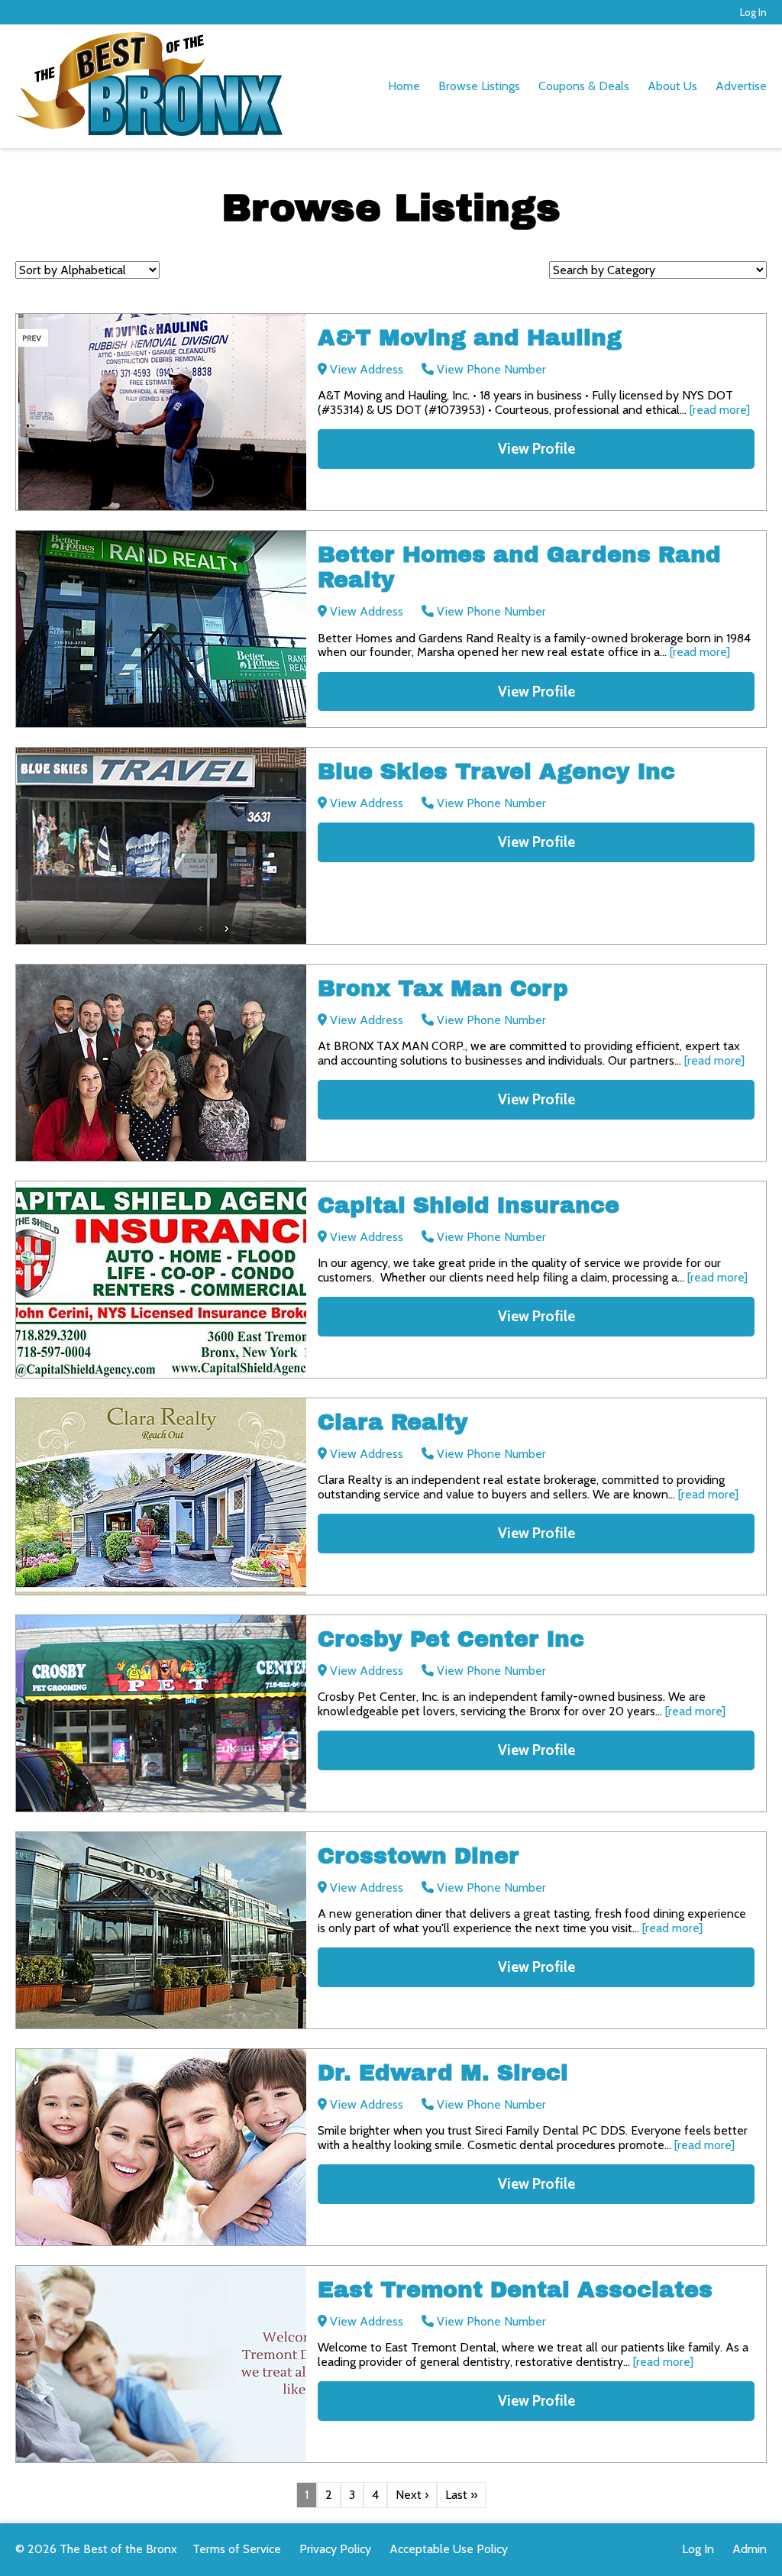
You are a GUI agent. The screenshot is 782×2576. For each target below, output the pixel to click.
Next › (412, 2495)
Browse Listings (479, 86)
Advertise (741, 86)
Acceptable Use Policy (449, 2549)
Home (404, 86)
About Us (672, 86)
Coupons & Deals (584, 86)
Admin (750, 2549)
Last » (461, 2495)
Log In (753, 12)
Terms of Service (237, 2549)
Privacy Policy (335, 2549)
